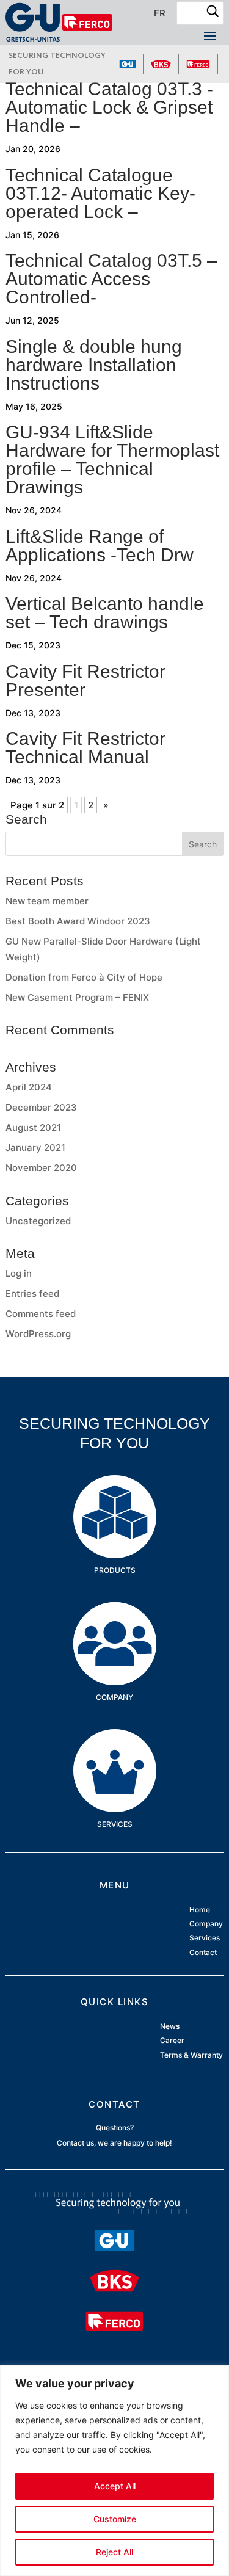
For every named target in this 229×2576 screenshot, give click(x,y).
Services (115, 1748)
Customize (115, 2519)
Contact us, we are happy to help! (114, 2143)
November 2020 (41, 1168)
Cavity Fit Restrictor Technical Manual (85, 748)
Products (114, 1494)
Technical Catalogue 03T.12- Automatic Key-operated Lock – (100, 193)
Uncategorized (38, 1221)
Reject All (114, 2552)
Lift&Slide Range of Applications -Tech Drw (100, 546)
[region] (114, 2471)
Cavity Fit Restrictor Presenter (85, 680)
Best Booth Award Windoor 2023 (78, 921)
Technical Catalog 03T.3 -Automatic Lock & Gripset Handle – (109, 107)
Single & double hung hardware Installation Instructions (94, 365)
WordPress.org (38, 1334)
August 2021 (33, 1127)
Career (172, 2041)
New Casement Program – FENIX (77, 997)
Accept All (115, 2486)
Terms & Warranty (191, 2055)
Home (200, 1910)
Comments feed (41, 1314)
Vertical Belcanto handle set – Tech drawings (105, 613)
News (170, 2027)
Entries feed (32, 1293)
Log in (19, 1273)
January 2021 (35, 1148)
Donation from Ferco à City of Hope (84, 977)
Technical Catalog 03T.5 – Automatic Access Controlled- (111, 279)
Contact (203, 1952)
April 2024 (29, 1087)
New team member (47, 901)
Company (114, 1621)
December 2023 (41, 1107)
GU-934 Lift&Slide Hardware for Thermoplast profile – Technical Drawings (112, 459)
